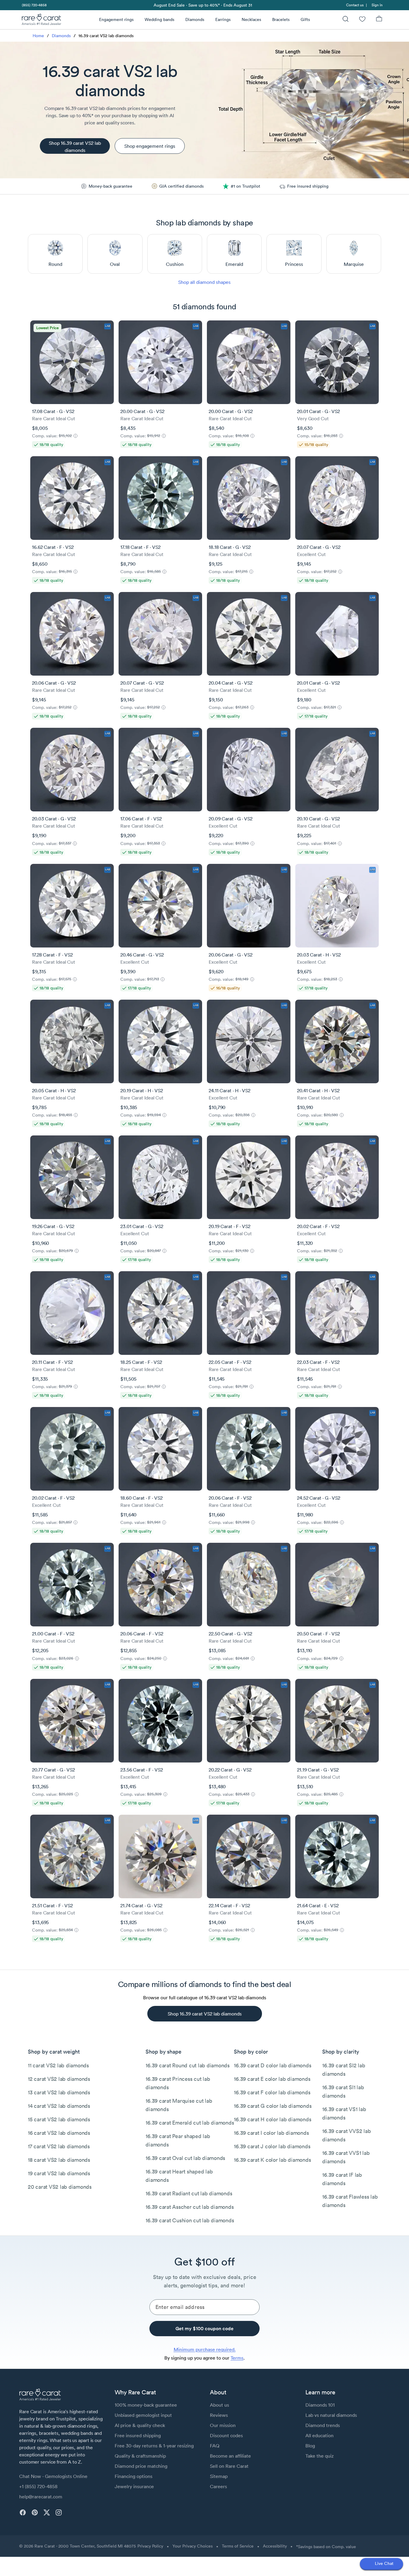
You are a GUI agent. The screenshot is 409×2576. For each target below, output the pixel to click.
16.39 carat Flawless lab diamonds (350, 2201)
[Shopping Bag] (379, 20)
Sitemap (219, 2476)
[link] (34, 5)
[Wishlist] (362, 20)
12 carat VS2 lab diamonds (59, 2079)
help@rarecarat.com (41, 2497)
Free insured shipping (138, 2435)
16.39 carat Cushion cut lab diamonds (190, 2220)
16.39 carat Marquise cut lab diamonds (179, 2105)
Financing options (134, 2476)
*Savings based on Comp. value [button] (326, 2547)
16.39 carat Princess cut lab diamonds (178, 2083)
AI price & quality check (140, 2425)
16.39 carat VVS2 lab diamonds (346, 2135)
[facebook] (23, 2512)
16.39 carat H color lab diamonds (272, 2119)
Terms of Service (238, 2546)
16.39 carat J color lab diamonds (272, 2146)
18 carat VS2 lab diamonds (59, 2160)
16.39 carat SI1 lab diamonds (343, 2091)
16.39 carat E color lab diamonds (272, 2079)
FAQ (215, 2446)
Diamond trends (323, 2425)
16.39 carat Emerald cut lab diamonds (190, 2123)
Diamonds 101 (320, 2405)
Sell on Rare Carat (229, 2466)
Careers (218, 2486)
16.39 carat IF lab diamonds (342, 2179)
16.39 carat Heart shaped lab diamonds (179, 2176)
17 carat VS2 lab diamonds (59, 2146)
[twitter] (47, 2512)
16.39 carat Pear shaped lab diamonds (178, 2140)
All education (319, 2435)
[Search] (346, 20)
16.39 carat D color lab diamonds (272, 2065)
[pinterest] (35, 2512)
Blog (310, 2446)
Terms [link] (237, 2358)
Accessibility (275, 2546)
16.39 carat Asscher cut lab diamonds (190, 2207)
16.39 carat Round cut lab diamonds (188, 2065)
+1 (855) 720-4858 (38, 2486)
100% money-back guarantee (146, 2405)
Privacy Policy (150, 2546)
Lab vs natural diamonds (331, 2415)
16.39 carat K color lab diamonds (272, 2160)
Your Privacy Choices (193, 2546)
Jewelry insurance (134, 2486)
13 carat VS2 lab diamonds (59, 2092)
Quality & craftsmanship (140, 2456)
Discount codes (226, 2435)
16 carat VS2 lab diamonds (59, 2133)
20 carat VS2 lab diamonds (60, 2187)
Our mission (223, 2425)
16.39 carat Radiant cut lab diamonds (189, 2193)
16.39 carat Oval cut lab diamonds (185, 2158)
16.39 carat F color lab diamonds (272, 2092)
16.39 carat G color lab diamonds (273, 2106)
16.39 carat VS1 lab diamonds (344, 2113)
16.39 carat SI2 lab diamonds (344, 2070)
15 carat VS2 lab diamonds (59, 2119)
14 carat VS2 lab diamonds (59, 2106)
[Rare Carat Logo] (42, 21)
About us (219, 2405)
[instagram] (59, 2512)
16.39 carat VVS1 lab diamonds (346, 2157)
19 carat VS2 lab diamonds (59, 2173)
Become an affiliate (230, 2456)
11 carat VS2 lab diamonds (58, 2065)
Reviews (219, 2415)
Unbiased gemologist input (143, 2415)
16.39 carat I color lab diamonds (271, 2133)
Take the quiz (319, 2456)
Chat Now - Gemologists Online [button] (53, 2476)
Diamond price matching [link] (141, 2466)
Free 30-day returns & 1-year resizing (154, 2446)
